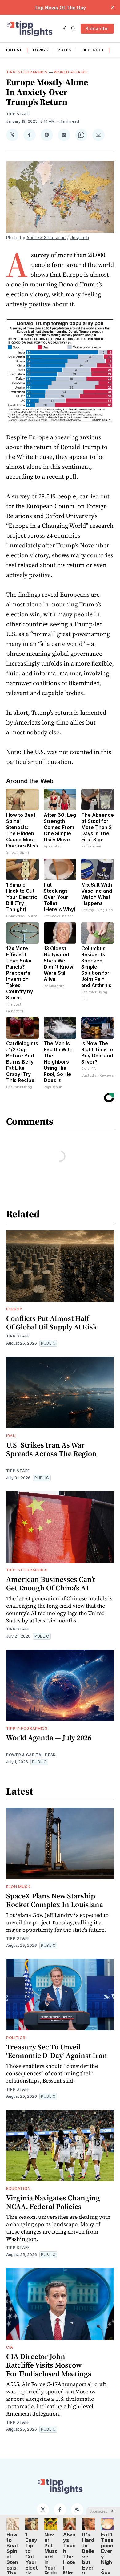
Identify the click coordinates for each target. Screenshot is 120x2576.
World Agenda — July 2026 (49, 1738)
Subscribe (97, 28)
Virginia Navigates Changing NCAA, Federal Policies (53, 2202)
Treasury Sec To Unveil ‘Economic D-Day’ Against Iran (57, 2051)
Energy (14, 1309)
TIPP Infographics (27, 72)
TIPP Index (92, 50)
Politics (16, 2038)
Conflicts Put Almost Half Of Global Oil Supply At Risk (52, 1323)
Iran (11, 1436)
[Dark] (66, 29)
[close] (113, 7)
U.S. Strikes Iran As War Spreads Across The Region (51, 1449)
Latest (14, 50)
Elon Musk (18, 1887)
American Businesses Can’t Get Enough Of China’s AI (51, 1584)
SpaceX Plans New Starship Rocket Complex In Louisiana (55, 1900)
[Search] (73, 29)
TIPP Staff (18, 114)
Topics (40, 50)
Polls (64, 50)
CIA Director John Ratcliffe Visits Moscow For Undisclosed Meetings (49, 2365)
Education (18, 2189)
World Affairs (70, 72)
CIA (10, 2347)
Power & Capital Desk (31, 1755)
